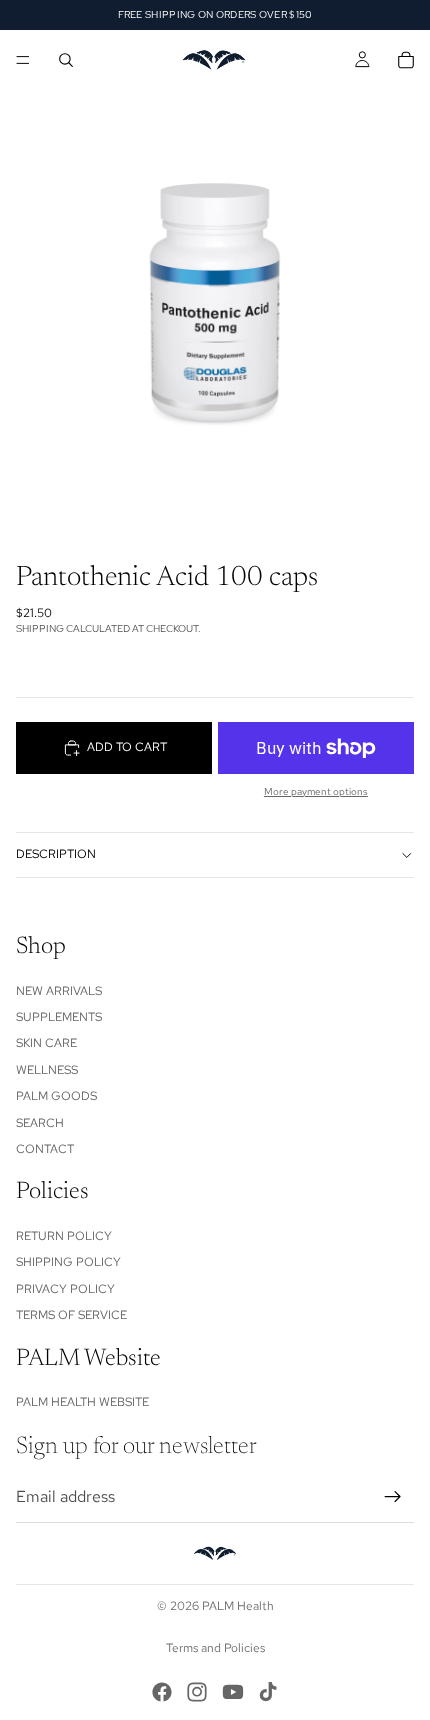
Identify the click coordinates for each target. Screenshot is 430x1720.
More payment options (316, 791)
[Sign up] (393, 1497)
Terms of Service (71, 1315)
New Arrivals (59, 990)
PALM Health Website (82, 1402)
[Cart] (406, 60)
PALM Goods (56, 1096)
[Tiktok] (268, 1692)
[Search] (66, 60)
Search (40, 1122)
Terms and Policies (215, 1648)
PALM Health (238, 1606)
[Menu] (23, 60)
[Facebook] (162, 1692)
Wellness (47, 1070)
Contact (45, 1149)
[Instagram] (197, 1692)
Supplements (59, 1017)
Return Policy (64, 1236)
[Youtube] (233, 1692)
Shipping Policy (68, 1262)
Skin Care (46, 1043)
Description (56, 854)
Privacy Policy (65, 1289)
